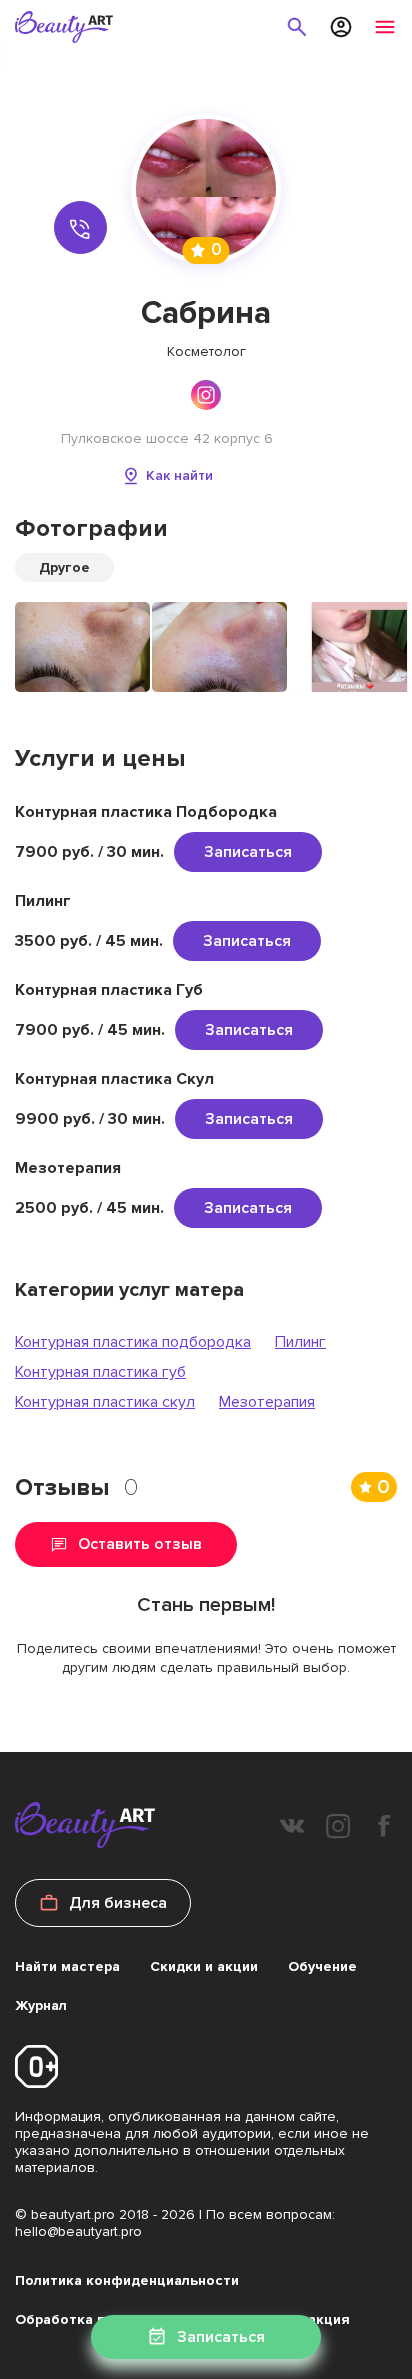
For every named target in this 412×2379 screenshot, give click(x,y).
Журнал (41, 2005)
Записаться (248, 852)
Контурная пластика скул (105, 1402)
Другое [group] (64, 567)
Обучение (322, 1966)
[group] (82, 647)
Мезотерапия (267, 1402)
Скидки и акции (204, 1966)
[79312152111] (81, 228)
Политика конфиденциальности (127, 2280)
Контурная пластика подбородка (133, 1342)
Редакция (316, 2319)
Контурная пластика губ (100, 1372)
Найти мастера (67, 1966)
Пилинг (300, 1342)
